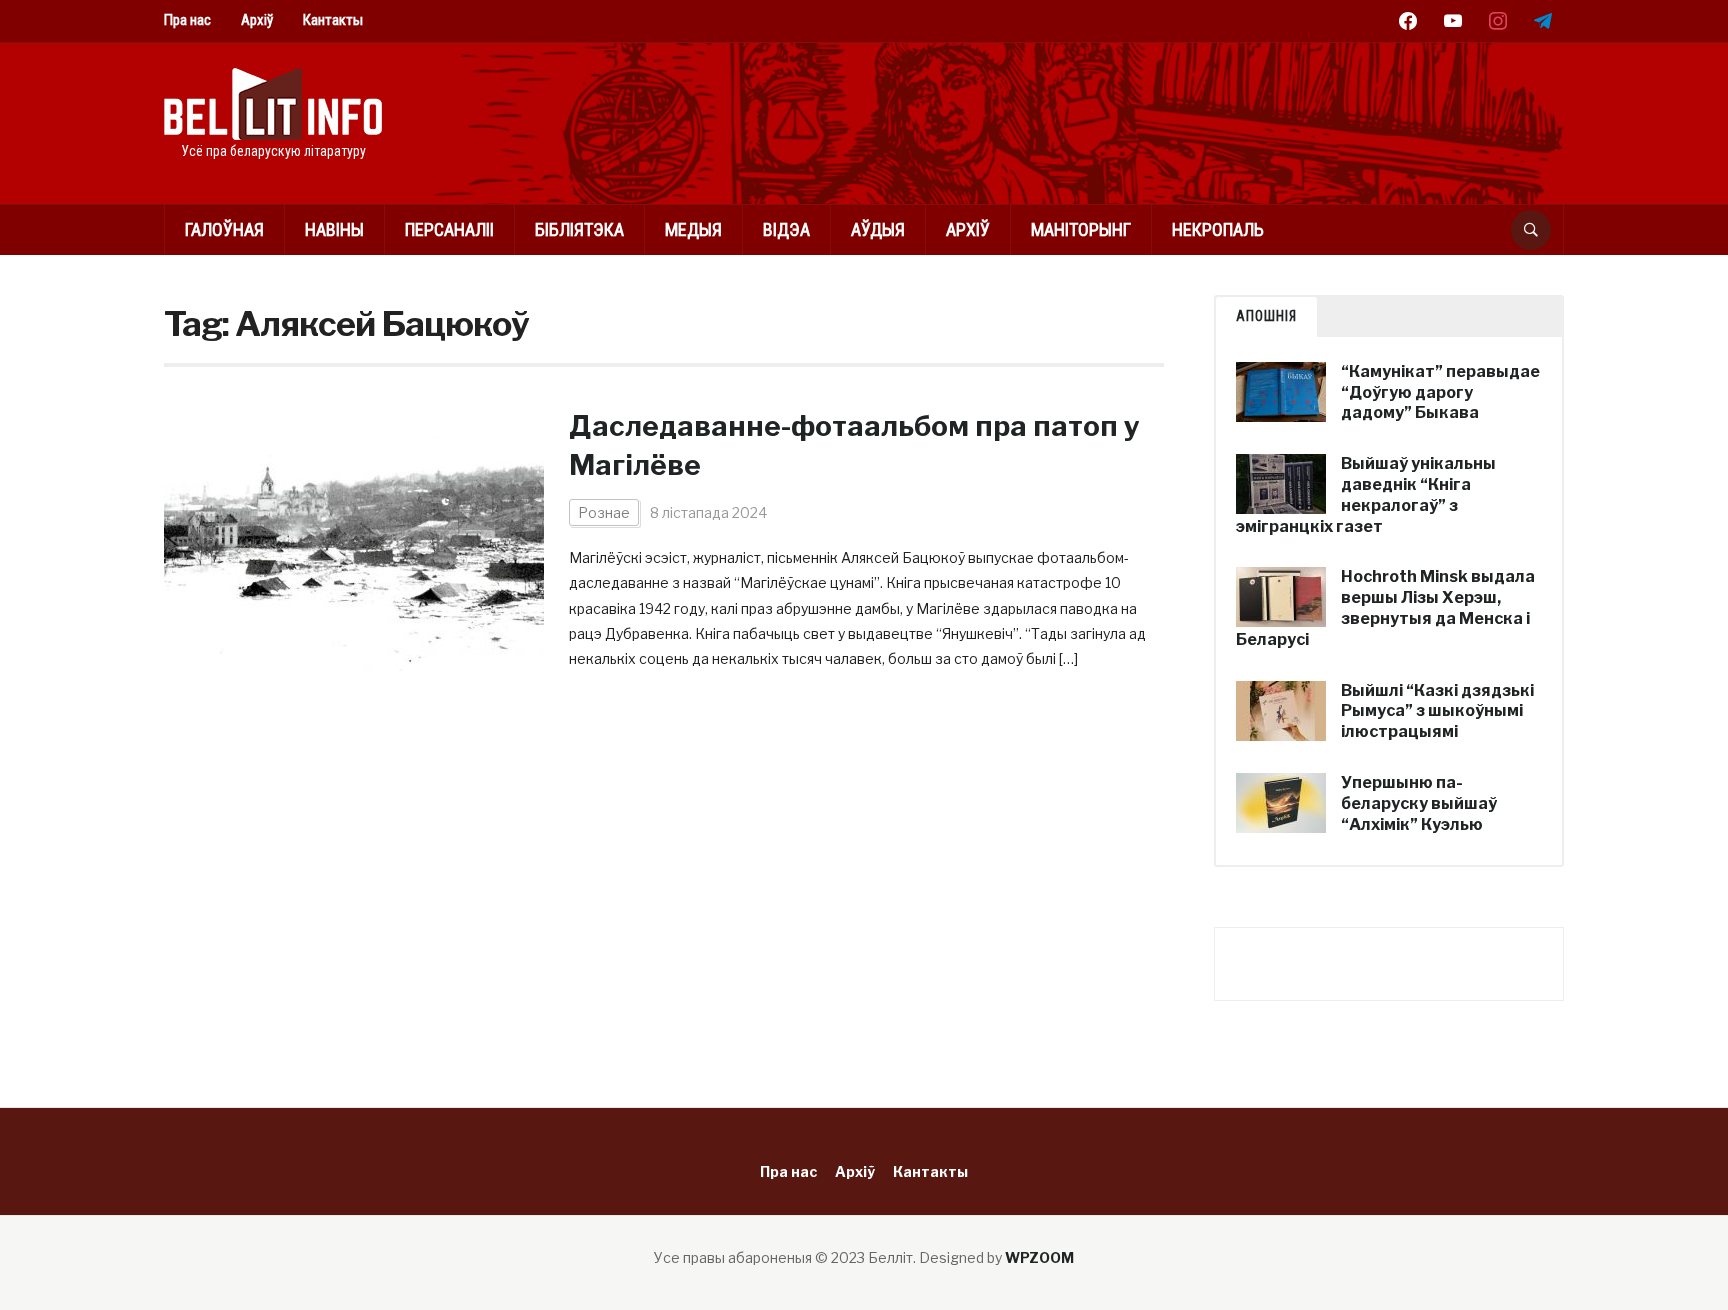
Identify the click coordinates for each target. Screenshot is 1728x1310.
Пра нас (187, 20)
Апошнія (1266, 316)
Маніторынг (1081, 229)
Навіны (334, 229)
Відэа (786, 229)
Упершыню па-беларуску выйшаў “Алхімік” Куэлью (1419, 803)
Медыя (693, 229)
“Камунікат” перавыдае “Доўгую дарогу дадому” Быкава (1440, 392)
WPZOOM (1039, 1257)
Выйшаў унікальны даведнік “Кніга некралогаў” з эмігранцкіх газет (1366, 494)
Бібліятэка (579, 229)
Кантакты (333, 20)
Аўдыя (878, 229)
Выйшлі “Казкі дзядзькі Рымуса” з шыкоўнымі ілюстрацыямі (1437, 711)
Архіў (257, 20)
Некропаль (1218, 229)
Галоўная (224, 229)
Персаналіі (449, 229)
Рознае (604, 512)
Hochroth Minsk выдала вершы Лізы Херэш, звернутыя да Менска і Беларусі (1385, 607)
